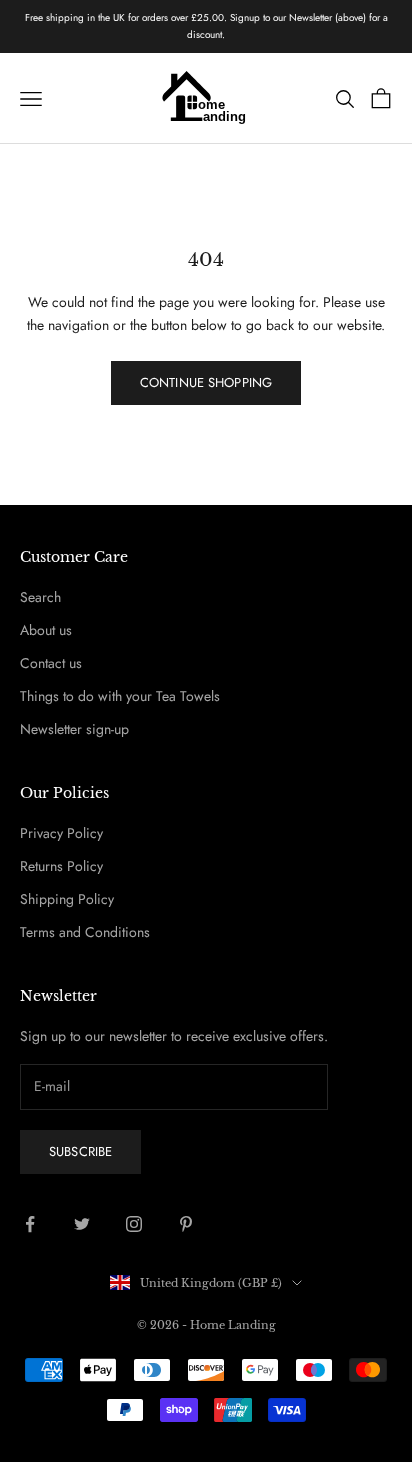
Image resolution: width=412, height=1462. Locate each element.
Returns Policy (61, 866)
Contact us (51, 663)
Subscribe (80, 1151)
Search (40, 597)
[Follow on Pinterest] (186, 1224)
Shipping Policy (67, 899)
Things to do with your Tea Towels (120, 696)
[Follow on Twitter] (82, 1224)
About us (46, 630)
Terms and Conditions (85, 932)
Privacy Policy (61, 833)
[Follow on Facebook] (30, 1224)
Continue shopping (206, 382)
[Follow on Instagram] (134, 1224)
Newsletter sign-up (74, 729)
